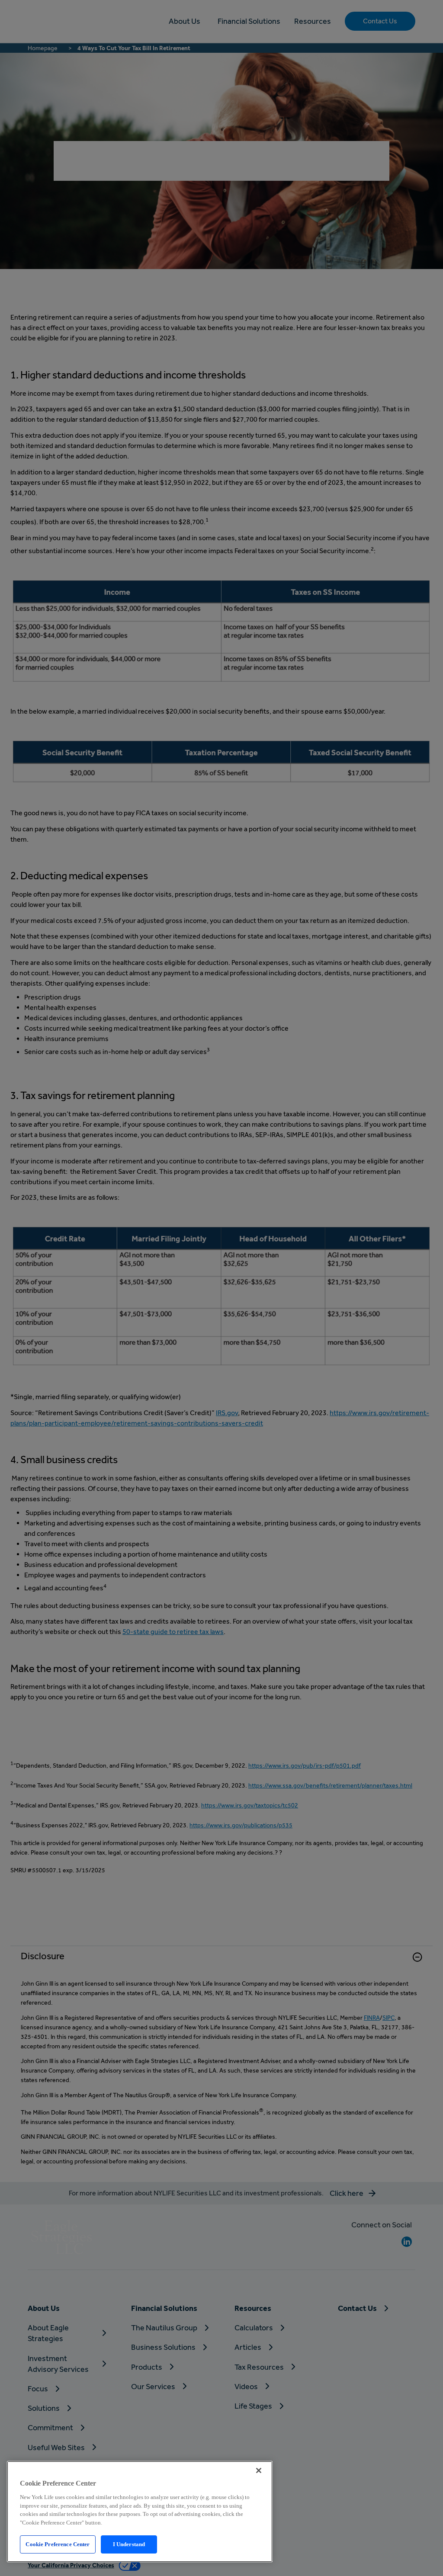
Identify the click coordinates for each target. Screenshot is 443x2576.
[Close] (259, 2470)
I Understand (129, 2544)
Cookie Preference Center (58, 2544)
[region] (140, 2512)
